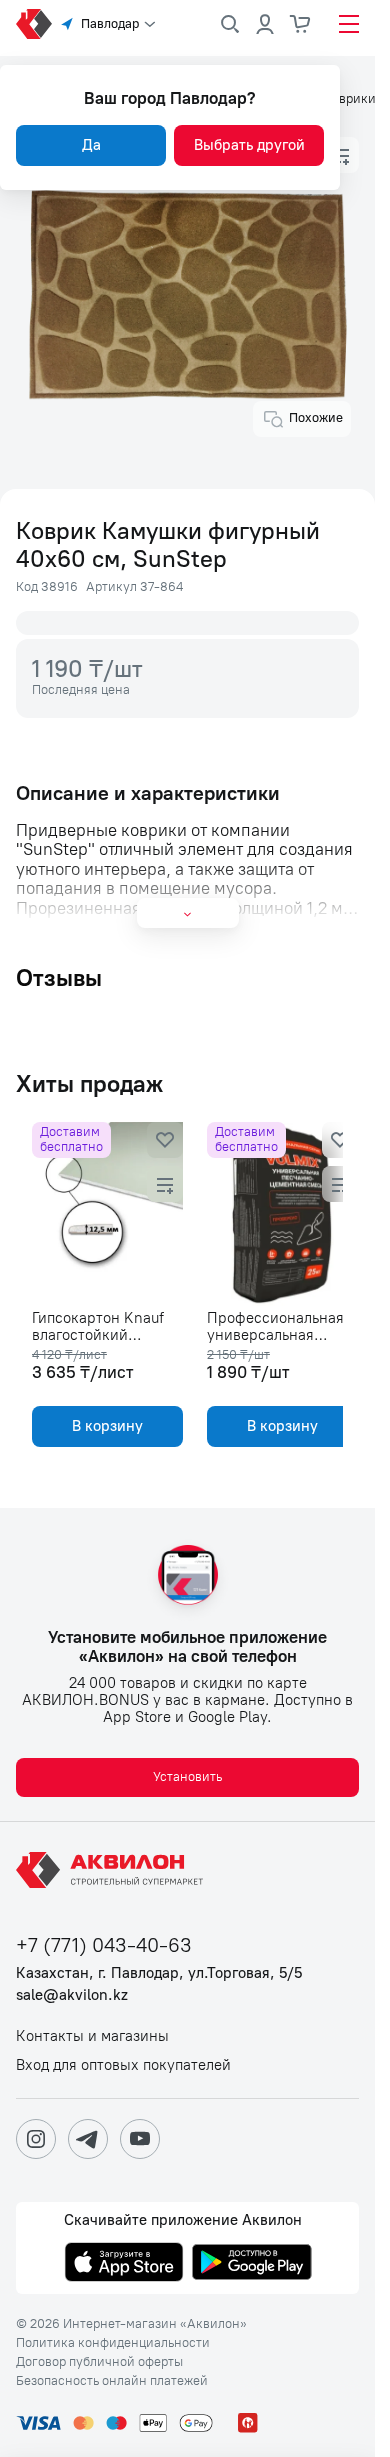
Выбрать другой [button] (249, 145)
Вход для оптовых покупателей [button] (123, 2065)
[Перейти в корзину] (301, 24)
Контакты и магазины (92, 2036)
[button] (341, 155)
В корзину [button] (103, 1426)
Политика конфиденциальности (113, 2343)
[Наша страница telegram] (88, 2139)
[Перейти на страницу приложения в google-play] (252, 2264)
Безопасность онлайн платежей (112, 2381)
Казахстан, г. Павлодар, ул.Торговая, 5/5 (159, 1973)
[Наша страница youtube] (140, 2139)
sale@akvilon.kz (72, 1995)
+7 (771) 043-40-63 (104, 1945)
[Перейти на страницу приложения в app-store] (124, 2264)
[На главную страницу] (113, 1870)
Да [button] (91, 145)
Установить (187, 1776)
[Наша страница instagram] (36, 2139)
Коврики (350, 99)
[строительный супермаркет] (34, 24)
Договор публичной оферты (99, 2362)
